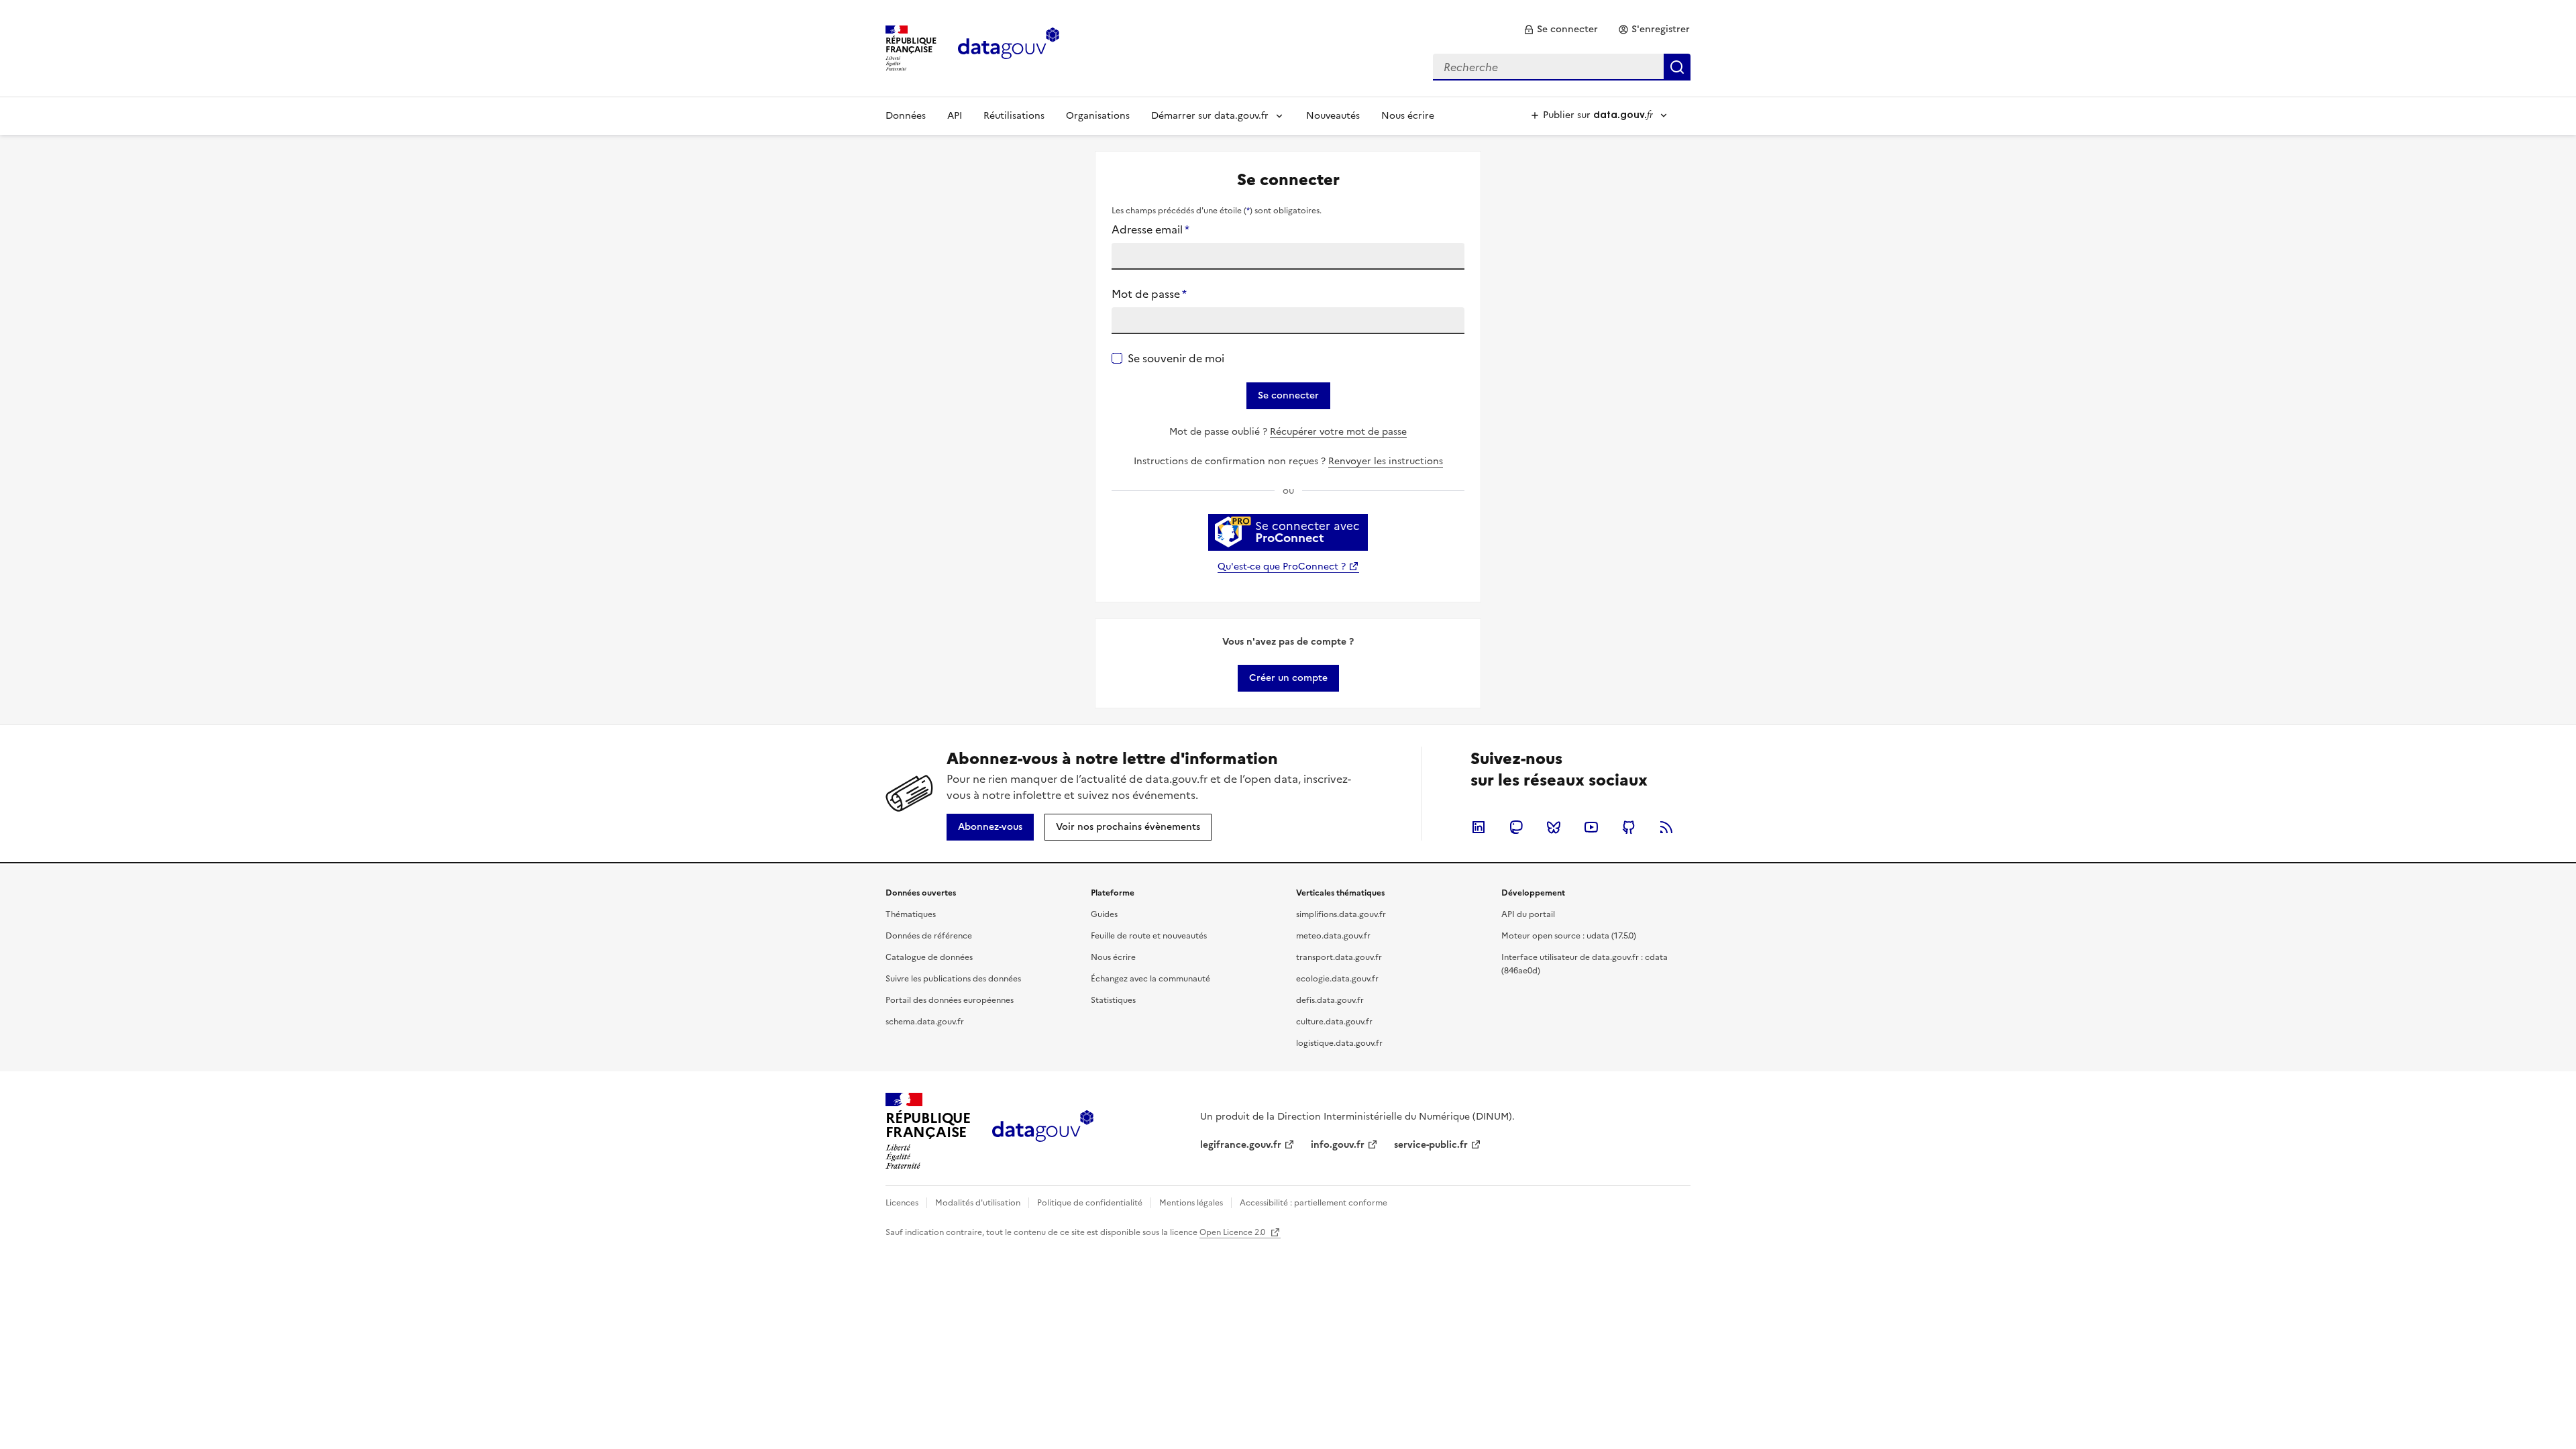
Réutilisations (1014, 116)
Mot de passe (1149, 294)
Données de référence (929, 936)
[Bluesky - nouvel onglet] (1554, 827)
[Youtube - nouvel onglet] (1591, 827)
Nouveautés (1333, 116)
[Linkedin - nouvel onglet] (1479, 827)
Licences (902, 1203)
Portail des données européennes (950, 1000)
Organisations (1098, 116)
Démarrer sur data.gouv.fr (1210, 116)
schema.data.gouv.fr (925, 1022)
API (955, 116)
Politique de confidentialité (1090, 1203)
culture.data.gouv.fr (1334, 1022)
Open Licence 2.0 (1233, 1232)
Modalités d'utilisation (978, 1203)
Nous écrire (1408, 116)
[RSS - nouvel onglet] (1666, 827)
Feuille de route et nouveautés (1149, 936)
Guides (1104, 914)
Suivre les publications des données (953, 979)
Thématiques (911, 914)
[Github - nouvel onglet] (1629, 827)
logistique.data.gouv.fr (1339, 1043)
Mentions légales (1191, 1203)
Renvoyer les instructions (1386, 461)
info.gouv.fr (1338, 1145)
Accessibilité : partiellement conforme (1313, 1203)
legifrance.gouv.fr (1241, 1145)
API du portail (1528, 914)
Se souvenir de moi (1176, 358)
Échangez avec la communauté (1150, 979)
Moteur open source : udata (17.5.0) (1569, 936)
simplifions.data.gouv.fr (1341, 914)
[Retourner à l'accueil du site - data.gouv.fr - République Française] (1043, 1131)
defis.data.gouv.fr (1330, 1000)
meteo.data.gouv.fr (1333, 936)
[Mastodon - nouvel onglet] (1516, 827)
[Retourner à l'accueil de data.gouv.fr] (1009, 47)
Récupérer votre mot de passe (1338, 432)
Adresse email (1150, 229)
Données (906, 116)
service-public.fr (1431, 1145)
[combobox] (1562, 67)
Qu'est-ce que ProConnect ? (1282, 567)
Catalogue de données (929, 957)
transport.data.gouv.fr (1339, 957)
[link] (1561, 30)
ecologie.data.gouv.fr (1337, 979)
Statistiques (1113, 1000)
